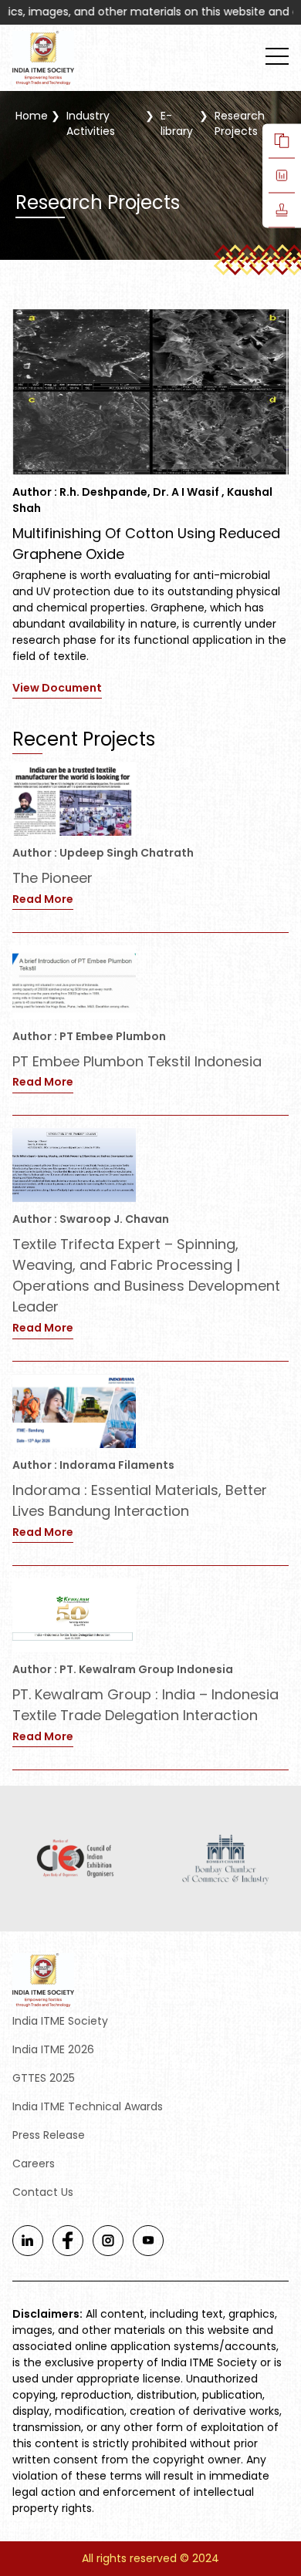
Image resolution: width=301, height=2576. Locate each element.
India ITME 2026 (53, 2049)
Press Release (49, 2135)
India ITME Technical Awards (88, 2106)
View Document (57, 688)
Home (32, 116)
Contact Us (43, 2192)
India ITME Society (60, 2021)
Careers (34, 2164)
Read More (43, 899)
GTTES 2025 (44, 2078)
